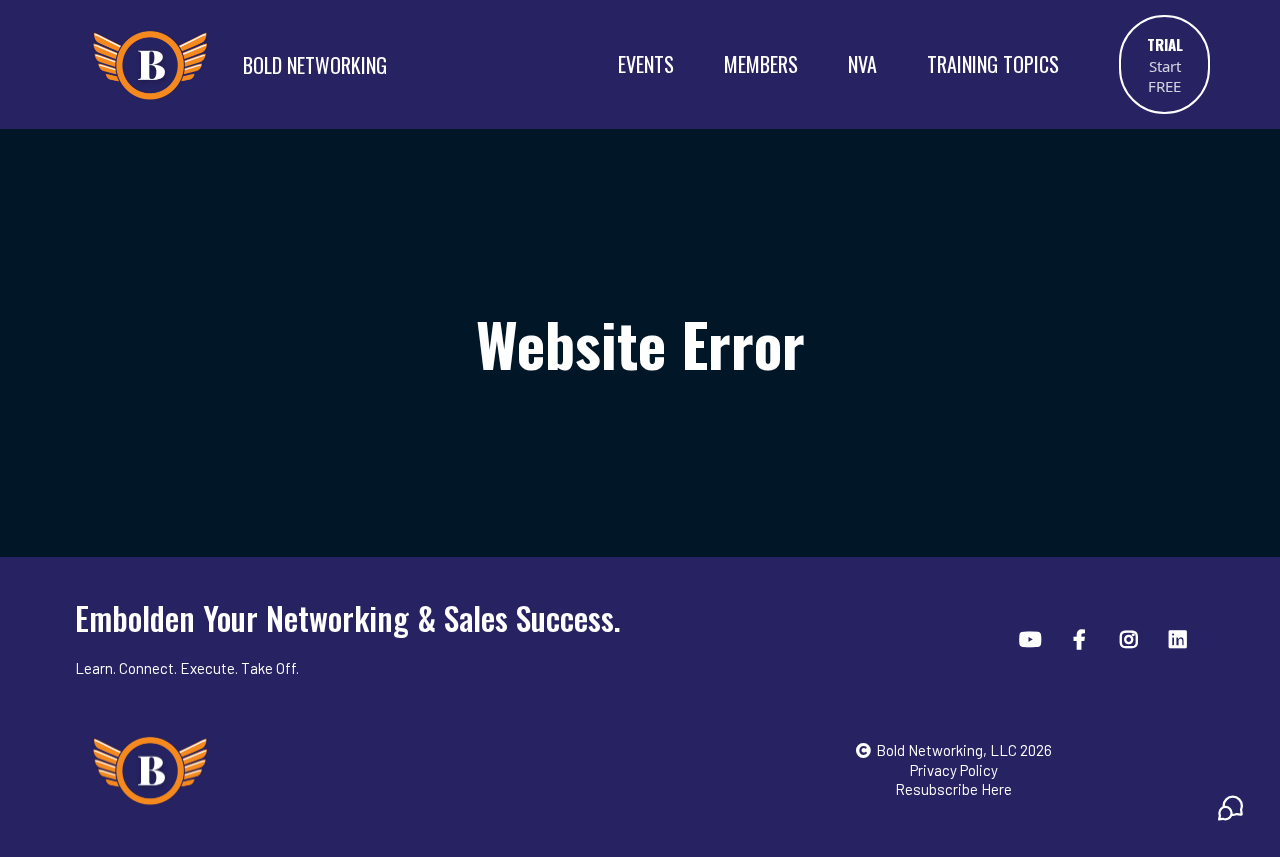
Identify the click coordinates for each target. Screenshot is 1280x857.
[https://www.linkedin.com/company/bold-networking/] (1180, 638)
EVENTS (646, 64)
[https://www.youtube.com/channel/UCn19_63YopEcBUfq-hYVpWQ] (1033, 638)
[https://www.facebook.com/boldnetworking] (1082, 638)
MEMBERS (761, 64)
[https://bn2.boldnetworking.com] (150, 64)
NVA (862, 64)
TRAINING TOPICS (993, 64)
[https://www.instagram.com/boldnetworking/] (1131, 638)
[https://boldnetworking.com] (369, 770)
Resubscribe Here (953, 789)
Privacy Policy (954, 770)
